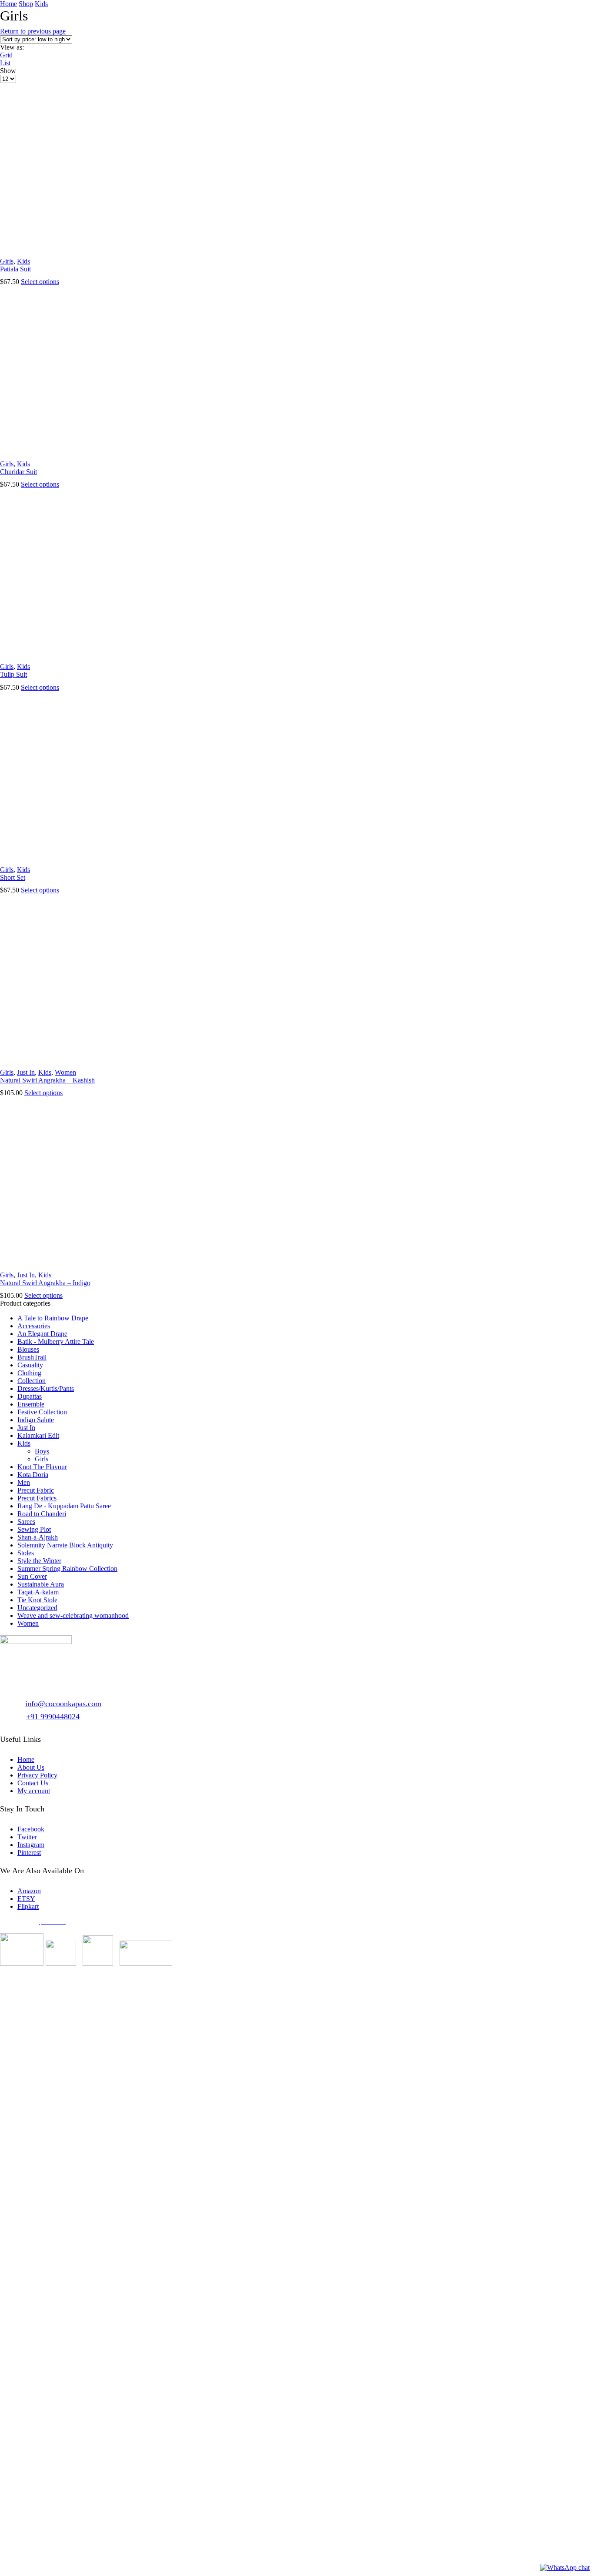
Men (24, 1482)
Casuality (30, 1365)
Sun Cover (32, 1576)
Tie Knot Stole (37, 1600)
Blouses (28, 1349)
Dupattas (30, 1396)
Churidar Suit (18, 472)
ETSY (26, 1899)
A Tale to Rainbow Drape (53, 1318)
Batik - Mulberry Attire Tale (56, 1341)
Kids (41, 4)
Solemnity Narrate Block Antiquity (65, 1545)
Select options (40, 282)
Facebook (31, 1829)
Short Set (13, 877)
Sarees (26, 1522)
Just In (26, 1072)
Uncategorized (37, 1608)
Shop (26, 4)
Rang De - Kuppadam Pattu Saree (64, 1506)
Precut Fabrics (37, 1498)
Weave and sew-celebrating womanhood (73, 1615)
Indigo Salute (36, 1420)
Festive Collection (42, 1412)
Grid (6, 55)
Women (65, 1072)
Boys (42, 1451)
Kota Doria (33, 1475)
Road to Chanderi (42, 1514)
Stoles (26, 1553)
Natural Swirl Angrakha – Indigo (45, 1283)
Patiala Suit (15, 269)
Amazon (29, 1891)
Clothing (29, 1373)
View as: (12, 47)
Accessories (34, 1326)
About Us (31, 1767)
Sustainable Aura (41, 1584)
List (5, 63)
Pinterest (29, 1853)
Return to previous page (33, 31)
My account (34, 1791)
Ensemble (31, 1404)
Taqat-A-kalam (38, 1592)
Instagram (31, 1845)
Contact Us (33, 1783)
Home (8, 4)
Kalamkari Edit (38, 1435)
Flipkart (28, 1906)
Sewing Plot (34, 1529)
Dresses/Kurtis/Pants (46, 1388)
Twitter (27, 1837)
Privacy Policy (37, 1775)
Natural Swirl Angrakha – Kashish (47, 1080)
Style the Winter (39, 1561)
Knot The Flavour (42, 1467)
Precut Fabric (36, 1490)
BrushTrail (32, 1357)
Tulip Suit (13, 674)
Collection (32, 1381)
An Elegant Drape (42, 1334)
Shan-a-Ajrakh (38, 1537)
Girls (7, 261)
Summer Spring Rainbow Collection (67, 1569)
